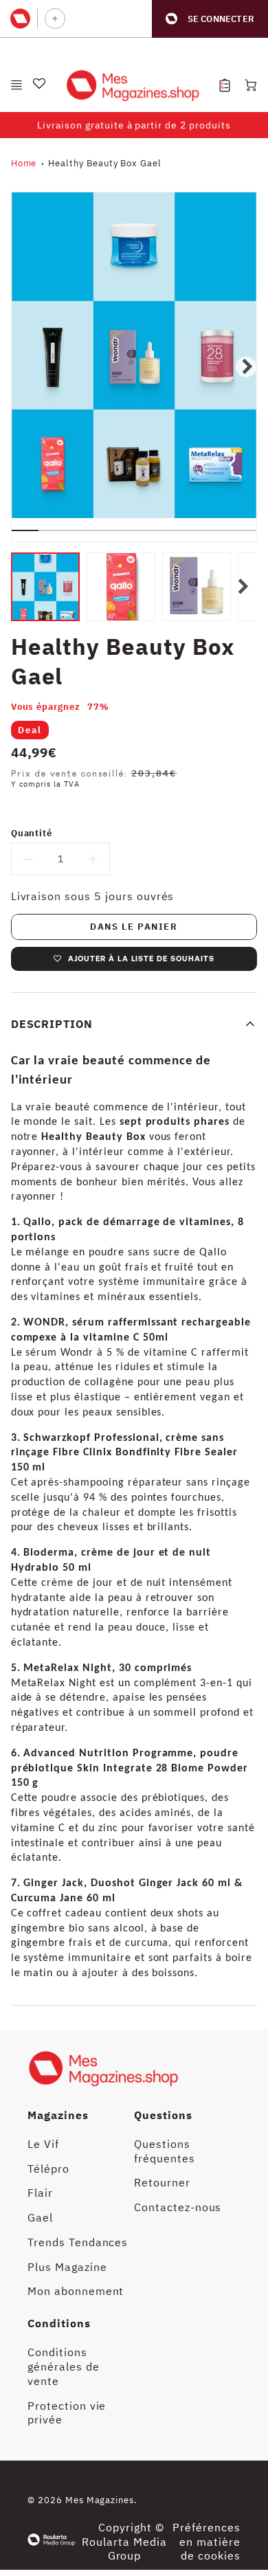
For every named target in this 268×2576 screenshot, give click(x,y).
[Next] (246, 367)
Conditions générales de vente (64, 2366)
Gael (40, 2217)
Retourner (162, 2182)
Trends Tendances (78, 2242)
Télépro (48, 2169)
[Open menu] (16, 85)
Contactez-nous (178, 2207)
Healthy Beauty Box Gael (105, 163)
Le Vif (43, 2144)
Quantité (32, 833)
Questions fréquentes (165, 2151)
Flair (40, 2193)
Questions (163, 2115)
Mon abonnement (76, 2291)
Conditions (59, 2323)
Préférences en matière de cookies (206, 2542)
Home (24, 163)
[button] (210, 19)
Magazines (58, 2115)
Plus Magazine (67, 2267)
